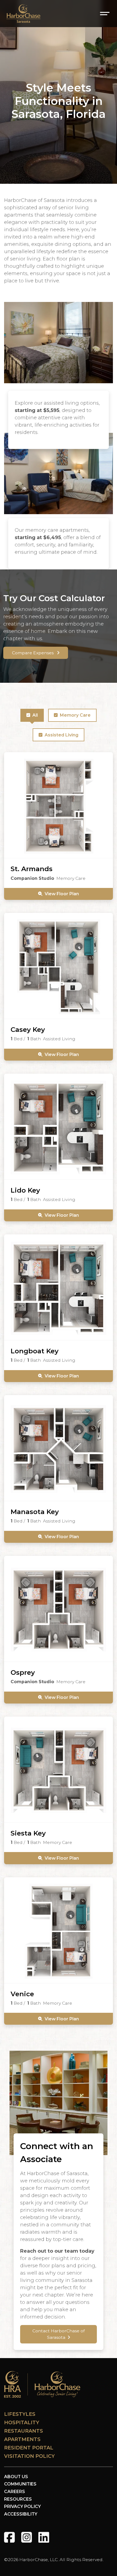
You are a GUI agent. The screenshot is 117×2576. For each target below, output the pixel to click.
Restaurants (24, 2431)
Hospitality (22, 2423)
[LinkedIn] (44, 2537)
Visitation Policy (29, 2456)
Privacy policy (22, 2506)
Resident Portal (29, 2448)
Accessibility (21, 2514)
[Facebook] (9, 2537)
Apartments (22, 2439)
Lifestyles (20, 2414)
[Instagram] (27, 2537)
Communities (20, 2484)
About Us (16, 2477)
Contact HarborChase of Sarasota (59, 2334)
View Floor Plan (62, 894)
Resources (18, 2499)
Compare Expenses (33, 653)
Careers (15, 2492)
